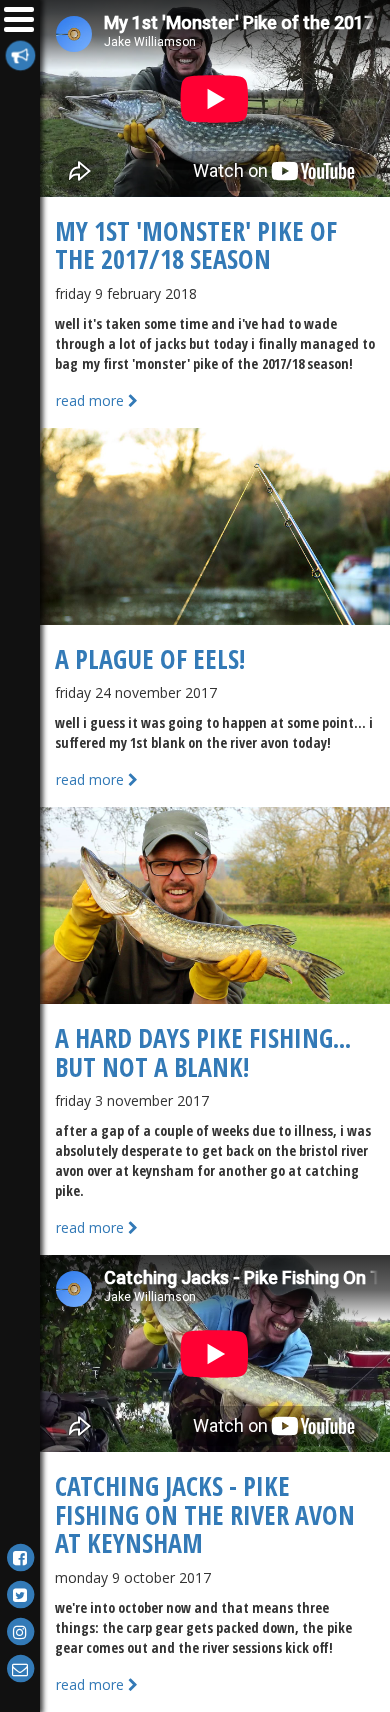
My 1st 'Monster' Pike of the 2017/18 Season (196, 245)
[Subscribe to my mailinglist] (20, 54)
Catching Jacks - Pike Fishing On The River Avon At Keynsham (205, 1514)
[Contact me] (20, 1667)
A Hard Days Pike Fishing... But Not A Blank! (203, 1052)
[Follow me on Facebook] (20, 1556)
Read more (92, 400)
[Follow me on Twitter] (20, 1593)
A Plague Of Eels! (150, 659)
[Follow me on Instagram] (20, 1630)
